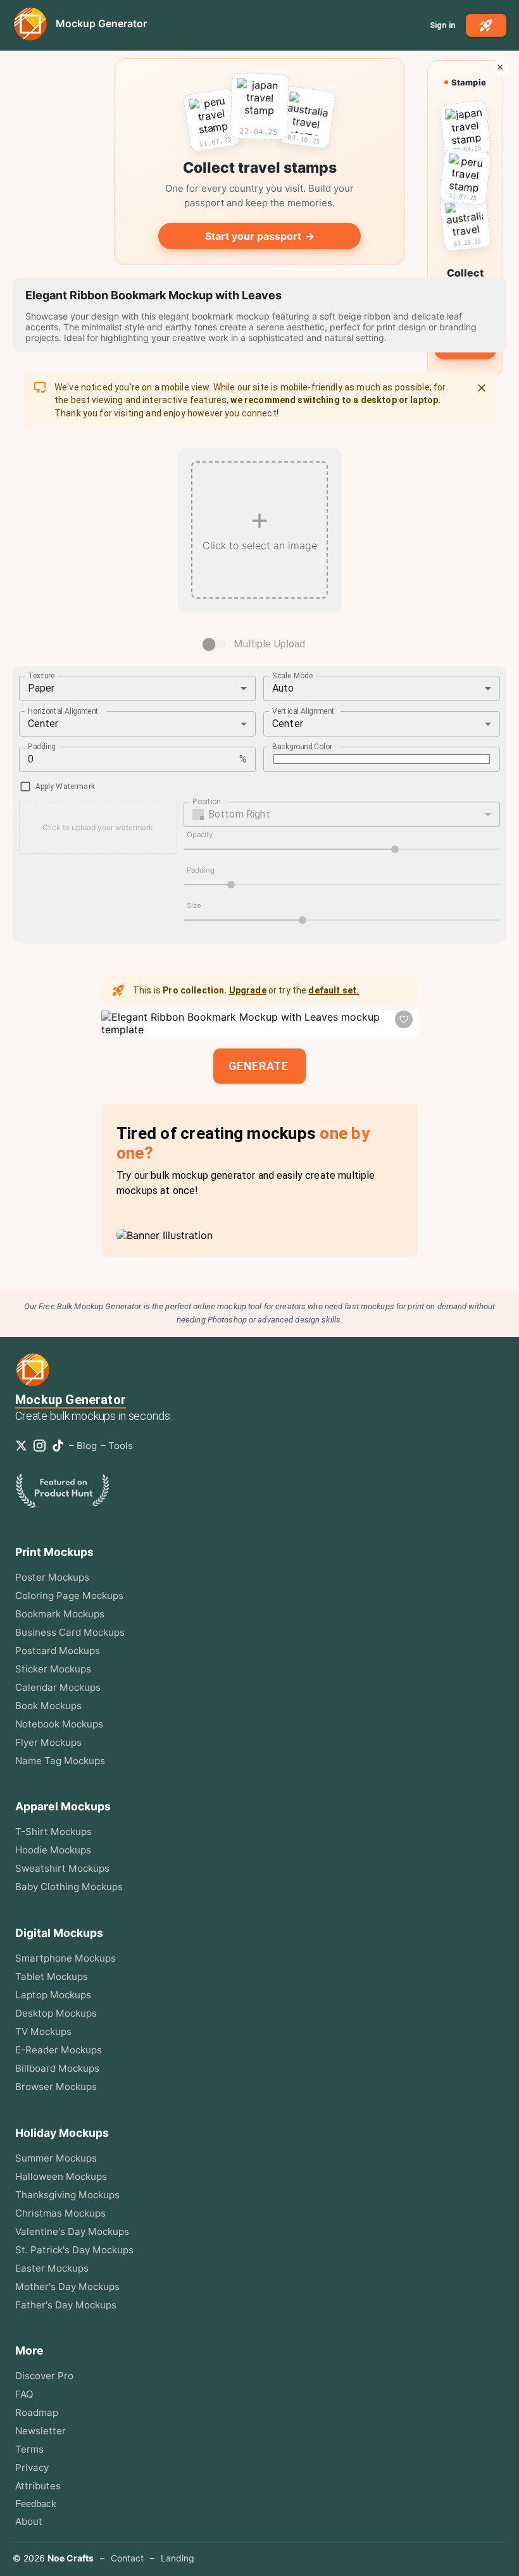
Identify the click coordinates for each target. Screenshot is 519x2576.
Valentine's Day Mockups (72, 2231)
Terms (29, 2449)
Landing (178, 2558)
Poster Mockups (52, 1577)
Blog (87, 1446)
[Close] (482, 388)
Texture (41, 675)
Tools (121, 1446)
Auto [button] (283, 688)
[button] (342, 814)
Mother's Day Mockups (67, 2287)
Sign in (442, 25)
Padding (42, 746)
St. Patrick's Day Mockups (74, 2250)
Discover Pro (44, 2376)
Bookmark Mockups (60, 1614)
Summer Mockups (56, 2158)
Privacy (32, 2467)
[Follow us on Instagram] (42, 1446)
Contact (127, 2558)
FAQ (24, 2394)
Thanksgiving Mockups (67, 2195)
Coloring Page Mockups (69, 1596)
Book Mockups (48, 1706)
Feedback (36, 2504)
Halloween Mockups (61, 2176)
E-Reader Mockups (59, 2050)
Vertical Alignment (304, 711)
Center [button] (43, 724)
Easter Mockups (52, 2268)
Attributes (38, 2486)
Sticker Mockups (53, 1669)
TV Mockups (43, 2032)
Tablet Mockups (52, 1976)
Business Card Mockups (70, 1632)
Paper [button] (41, 688)
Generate (258, 1066)
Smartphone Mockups (66, 1958)
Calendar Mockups (58, 1687)
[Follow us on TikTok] (60, 1446)
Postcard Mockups (58, 1651)
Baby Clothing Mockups (69, 1887)
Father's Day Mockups (66, 2305)
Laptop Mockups (53, 1995)
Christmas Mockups (60, 2213)
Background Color (302, 746)
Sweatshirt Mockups (62, 1868)
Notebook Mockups (59, 1724)
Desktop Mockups (56, 2013)
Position (206, 801)
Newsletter (41, 2431)
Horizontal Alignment (64, 711)
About (29, 2521)
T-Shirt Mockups (53, 1832)
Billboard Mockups (57, 2068)
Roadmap (37, 2412)
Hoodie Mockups (53, 1850)
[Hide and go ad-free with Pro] (500, 67)
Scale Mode (293, 675)
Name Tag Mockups (60, 1761)
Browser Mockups (56, 2087)
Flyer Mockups (48, 1742)
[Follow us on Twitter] (24, 1446)
